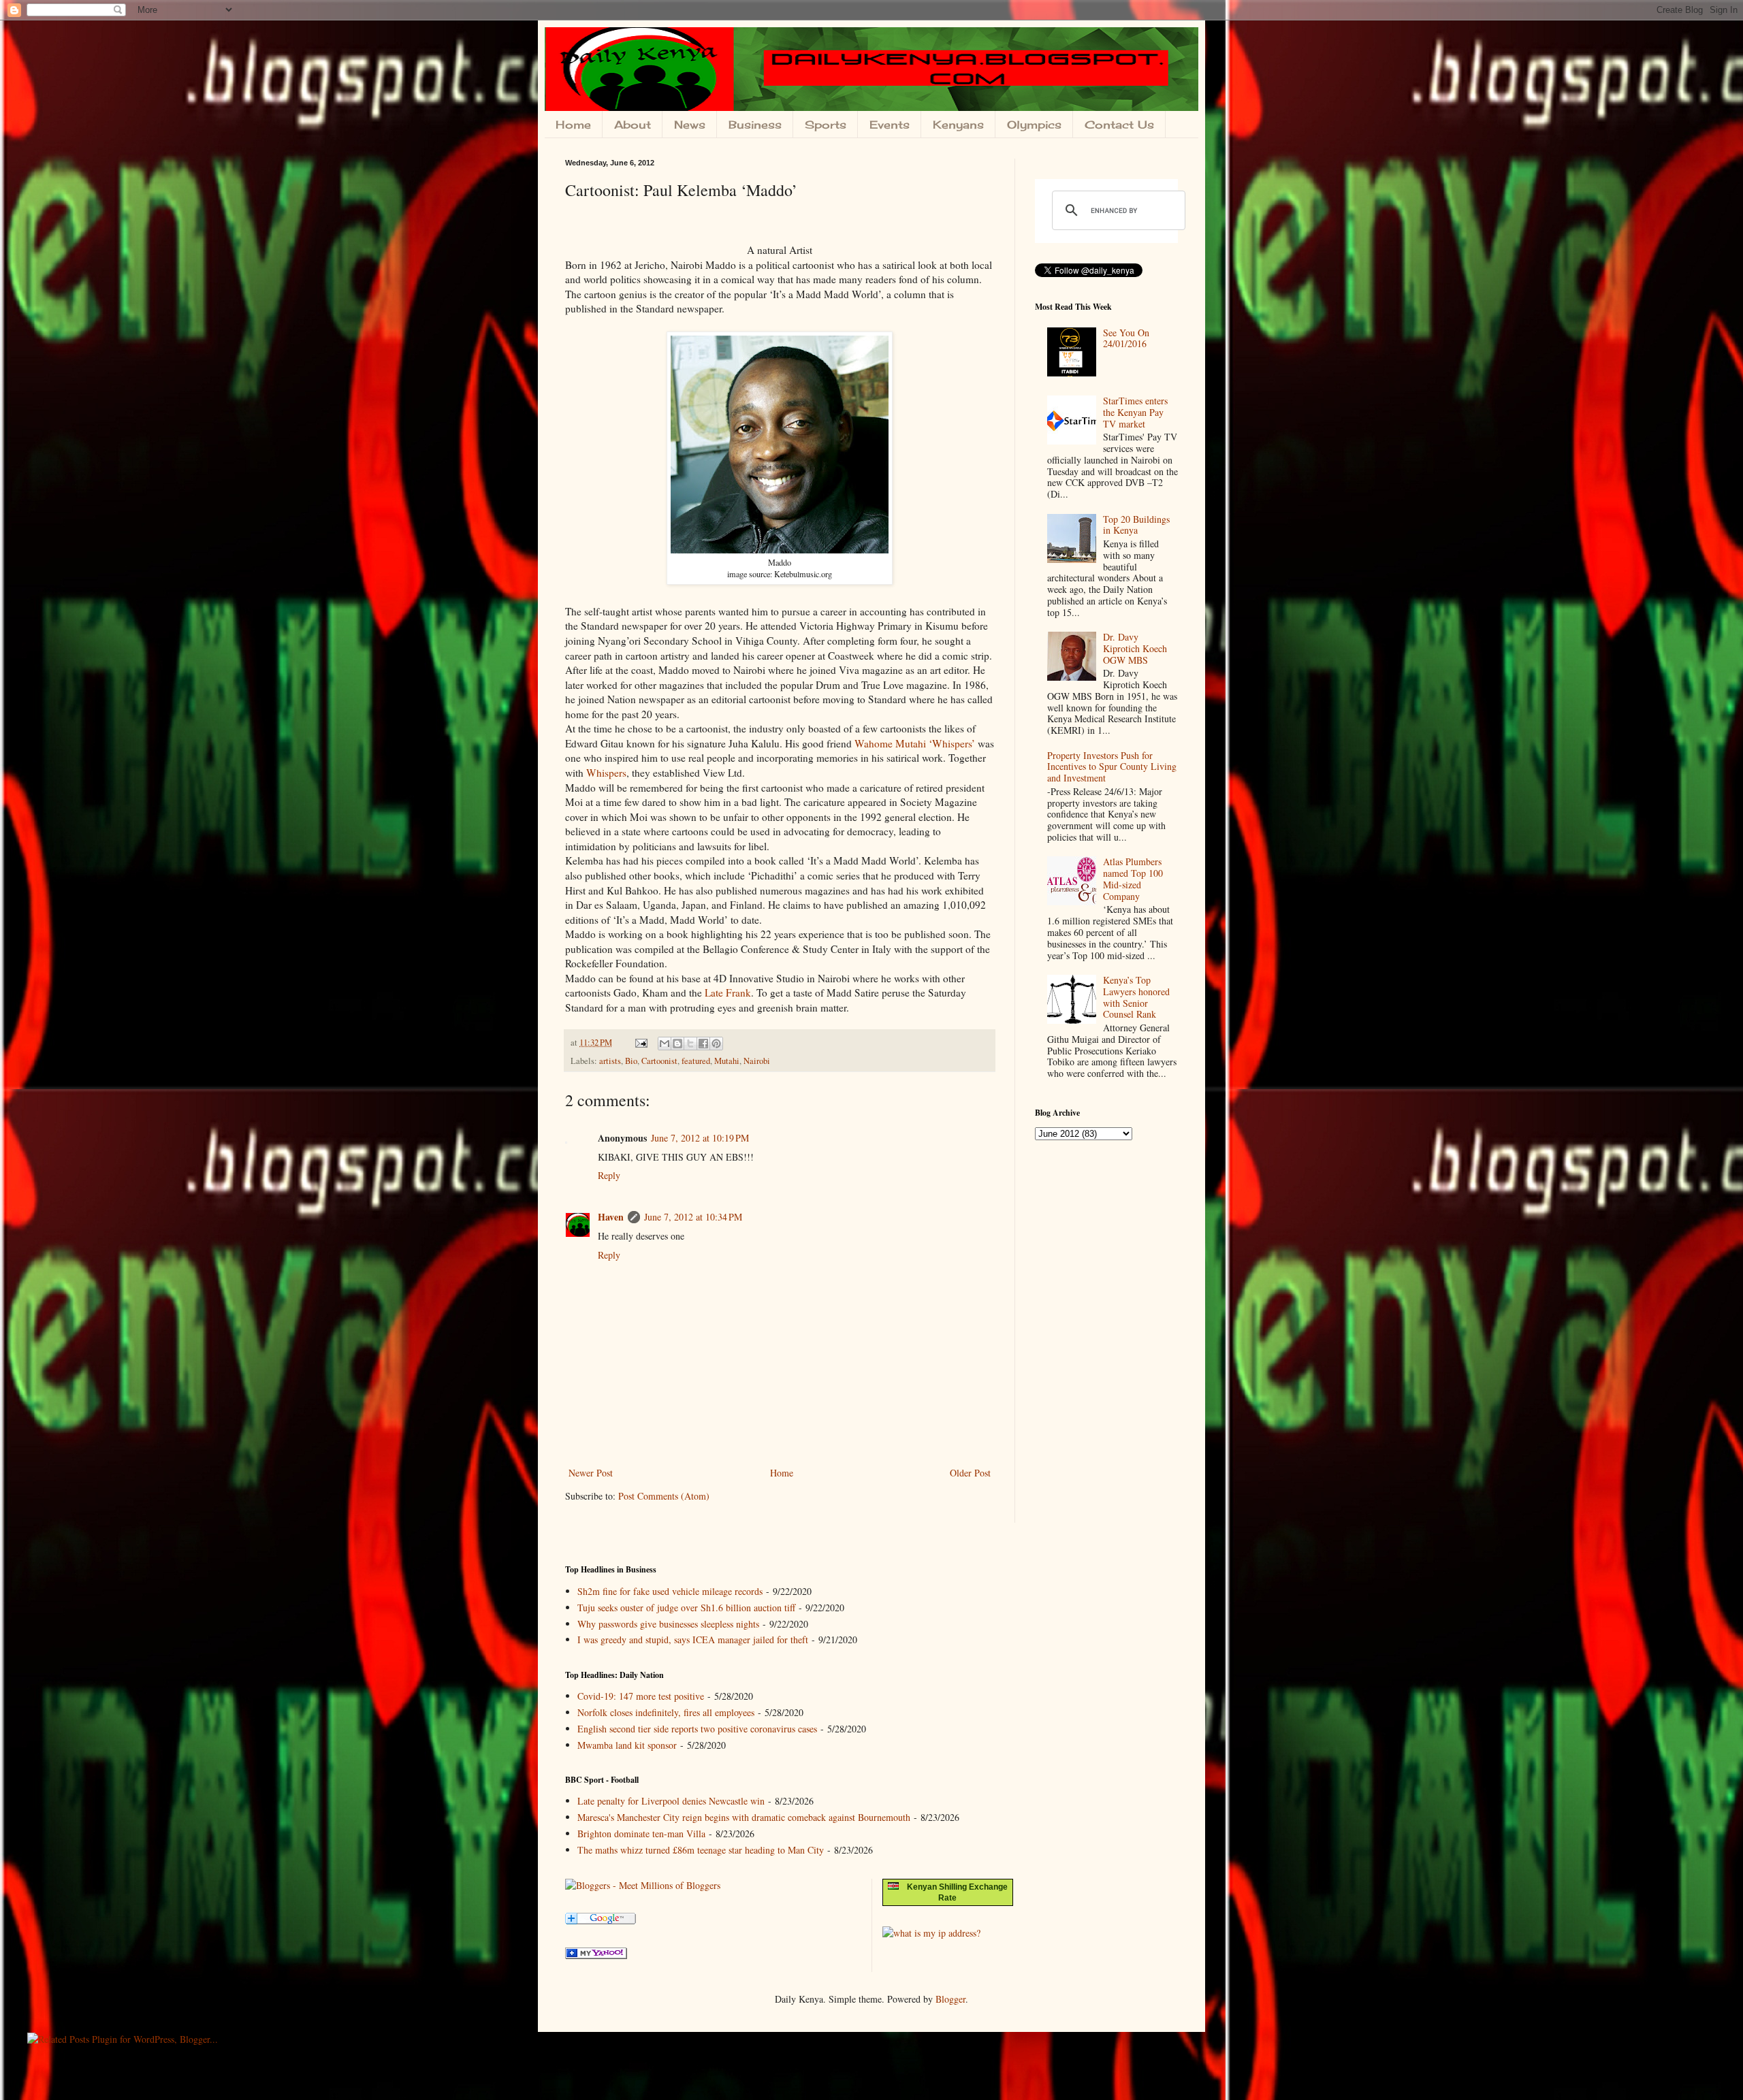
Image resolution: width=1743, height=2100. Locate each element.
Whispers (606, 773)
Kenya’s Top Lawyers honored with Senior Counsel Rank (1136, 997)
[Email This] (665, 1044)
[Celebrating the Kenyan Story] (596, 1955)
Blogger (950, 1999)
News (690, 125)
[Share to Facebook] (703, 1044)
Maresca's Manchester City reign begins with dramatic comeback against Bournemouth (744, 1817)
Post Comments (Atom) (664, 1496)
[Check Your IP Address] (931, 1933)
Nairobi (757, 1061)
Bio (631, 1061)
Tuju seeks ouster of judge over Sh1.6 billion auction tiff (686, 1608)
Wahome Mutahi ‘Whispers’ (915, 743)
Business (755, 125)
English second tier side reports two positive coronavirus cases (697, 1729)
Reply (609, 1175)
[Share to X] (690, 1044)
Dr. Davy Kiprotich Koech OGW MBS (1135, 648)
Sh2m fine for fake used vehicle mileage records (670, 1591)
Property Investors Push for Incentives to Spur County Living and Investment (1112, 767)
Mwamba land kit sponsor (627, 1745)
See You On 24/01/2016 (1126, 338)
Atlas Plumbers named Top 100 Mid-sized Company (1133, 878)
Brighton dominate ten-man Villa (641, 1834)
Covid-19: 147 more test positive (641, 1696)
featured (696, 1061)
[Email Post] (640, 1043)
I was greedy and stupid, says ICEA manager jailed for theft (693, 1639)
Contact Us (1119, 125)
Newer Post (591, 1473)
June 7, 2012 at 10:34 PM (693, 1217)
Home (573, 125)
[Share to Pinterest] (716, 1044)
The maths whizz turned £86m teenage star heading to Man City (701, 1850)
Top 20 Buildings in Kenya (1136, 525)
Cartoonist (659, 1061)
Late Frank (728, 992)
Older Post (970, 1473)
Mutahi (727, 1061)
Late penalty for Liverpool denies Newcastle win (671, 1801)
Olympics (1034, 125)
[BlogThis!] (677, 1044)
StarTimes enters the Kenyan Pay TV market (1135, 412)
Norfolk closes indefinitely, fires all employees (666, 1712)
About (633, 125)
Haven (611, 1217)
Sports (826, 125)
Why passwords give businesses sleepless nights (668, 1624)
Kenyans (958, 125)
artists (610, 1061)
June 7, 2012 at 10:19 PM (700, 1138)
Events (890, 125)
